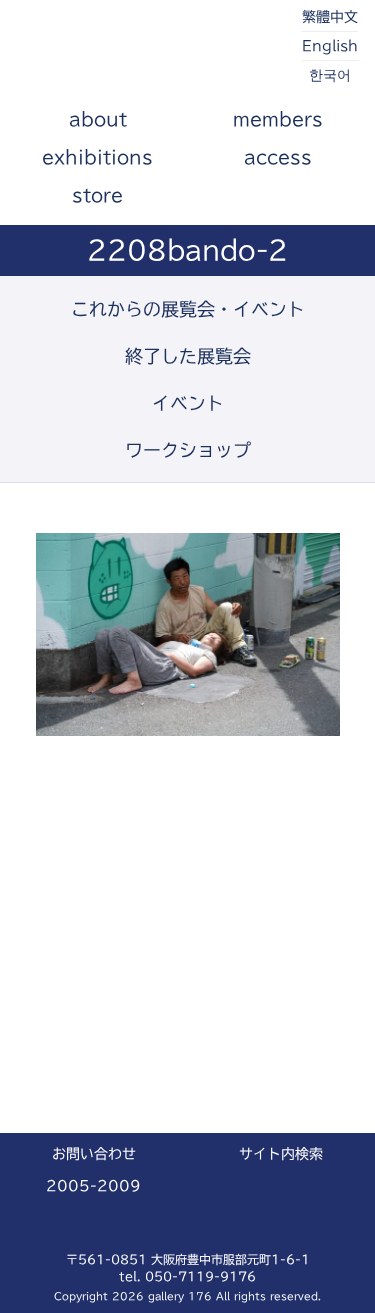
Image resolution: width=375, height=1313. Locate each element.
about (98, 119)
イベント (188, 403)
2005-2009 (93, 1186)
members (278, 119)
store (97, 195)
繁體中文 (330, 17)
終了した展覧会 (188, 356)
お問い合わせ (94, 1154)
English (330, 46)
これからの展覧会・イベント (188, 309)
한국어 (330, 75)
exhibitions (97, 157)
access (278, 157)
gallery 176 (130, 50)
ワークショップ (188, 450)
